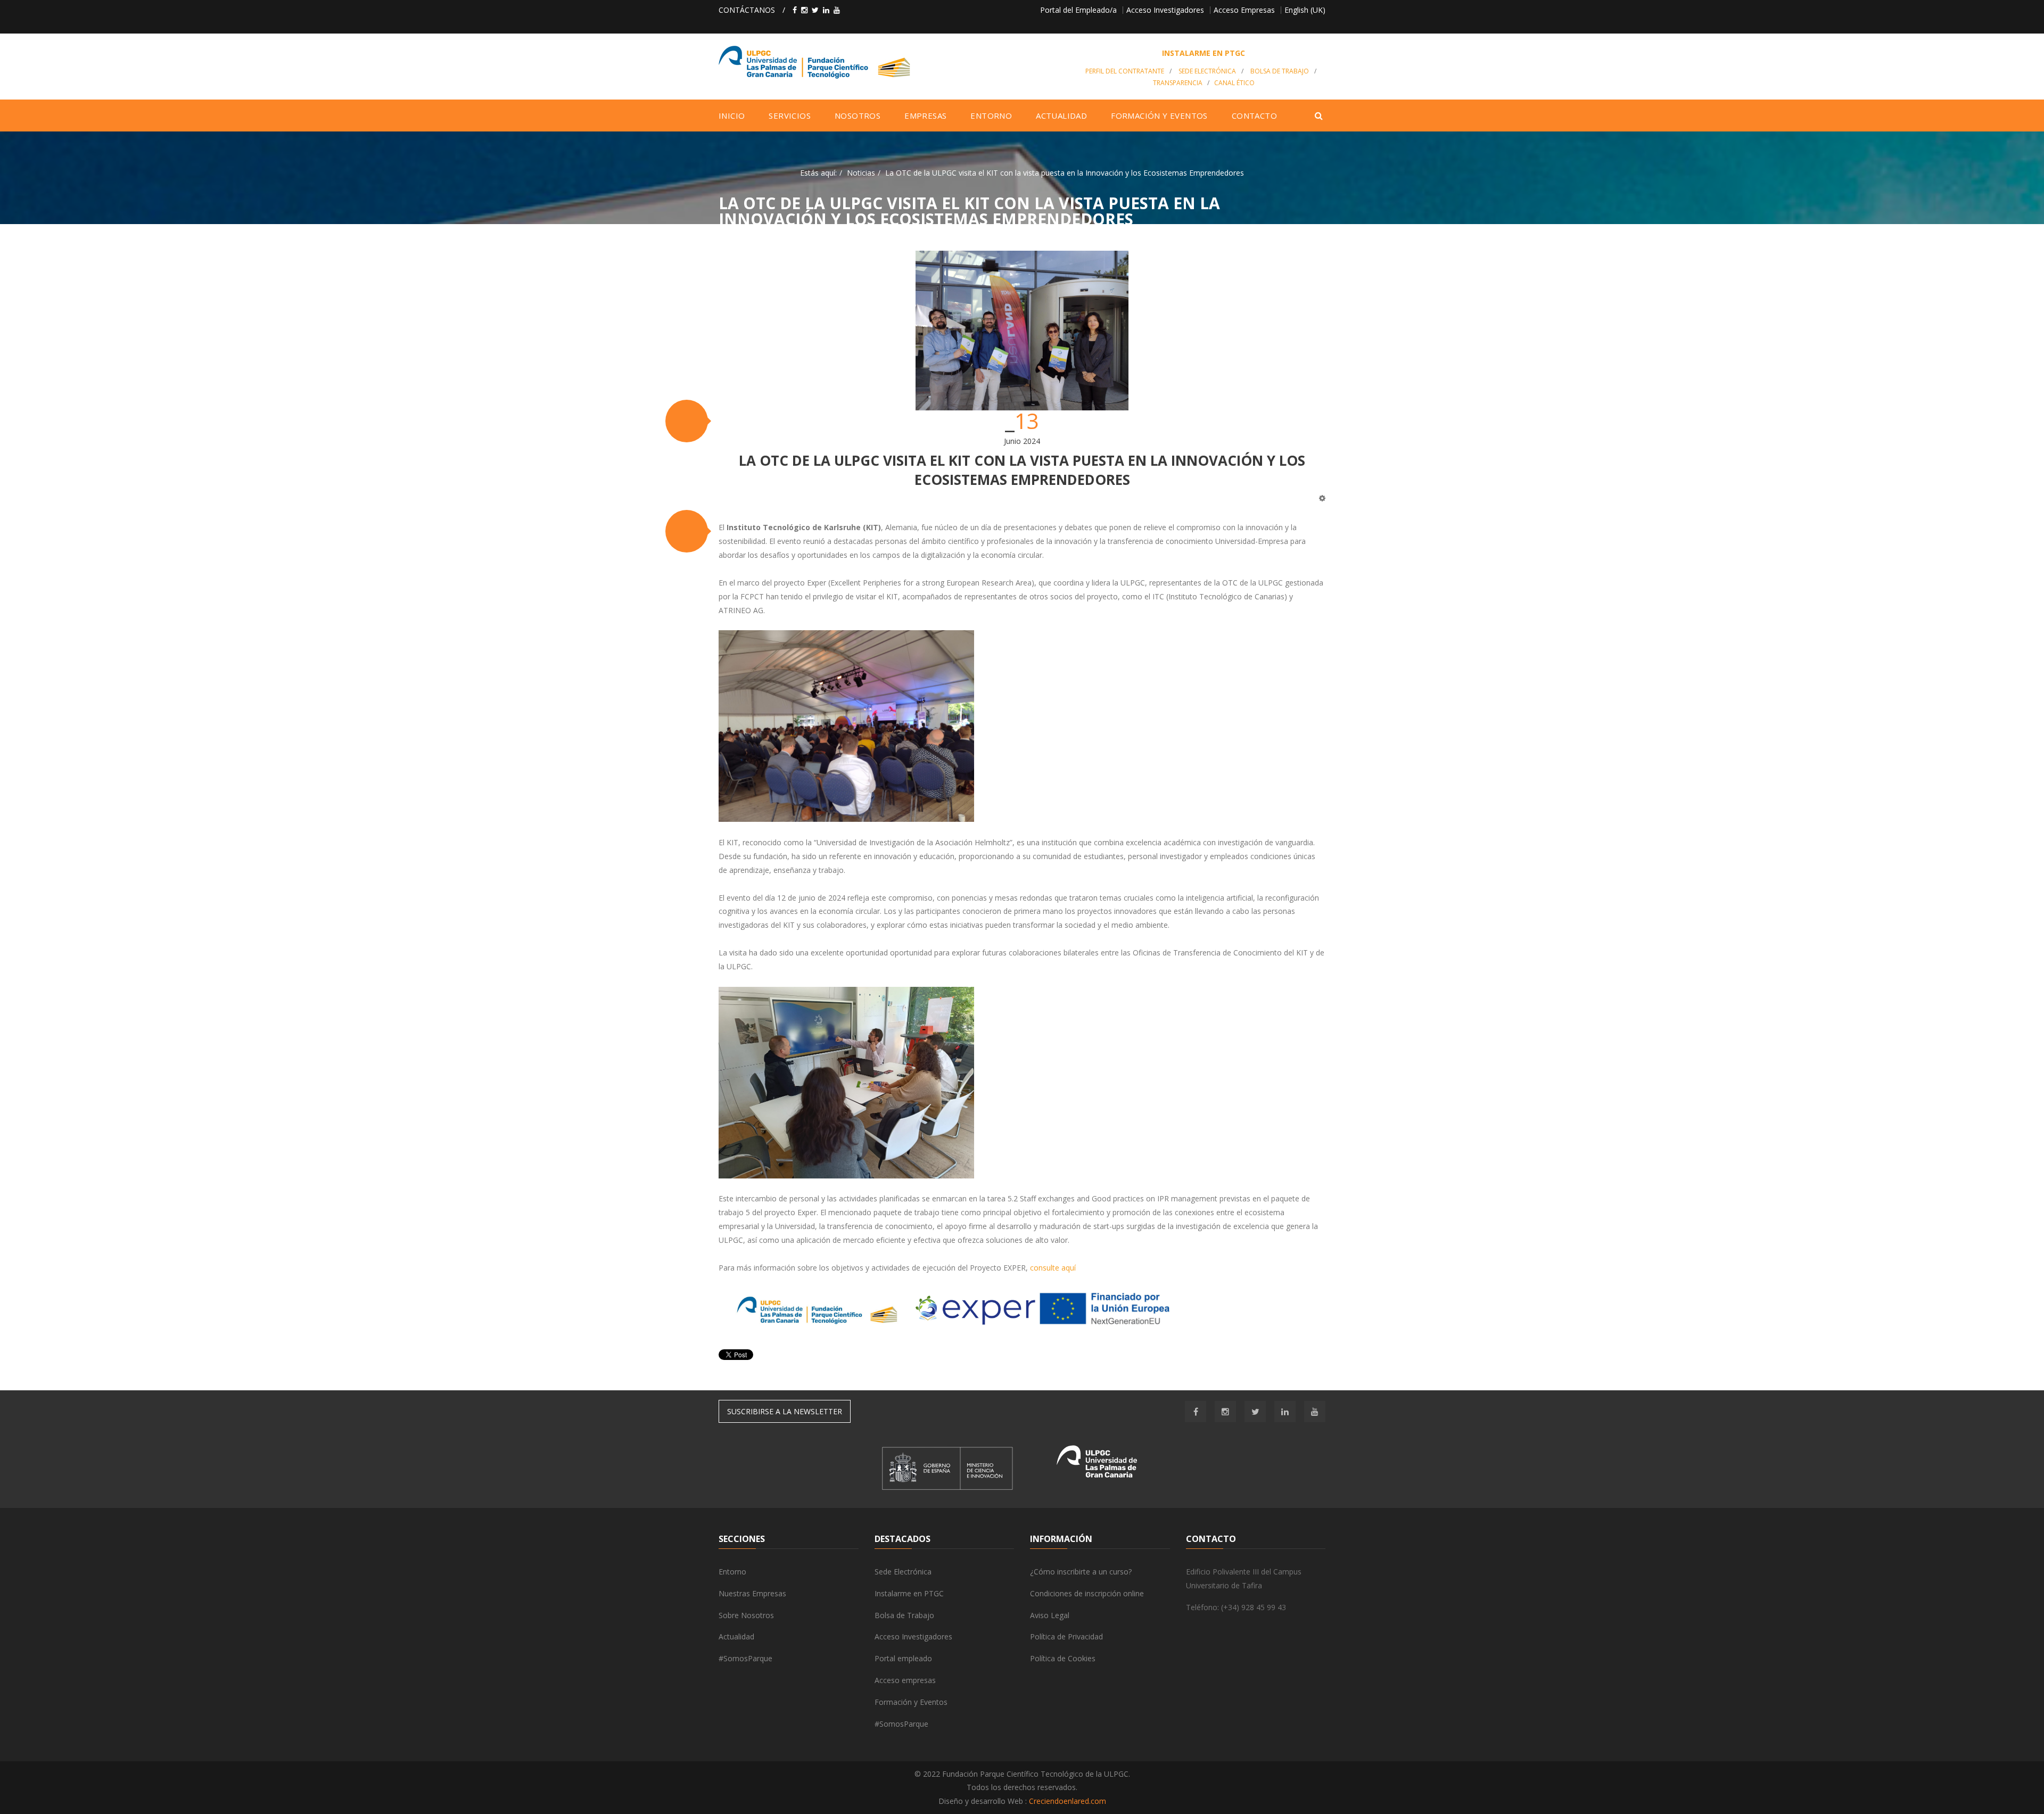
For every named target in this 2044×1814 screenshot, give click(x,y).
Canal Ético (1234, 83)
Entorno (732, 1572)
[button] (687, 421)
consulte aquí (1053, 1268)
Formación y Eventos (911, 1702)
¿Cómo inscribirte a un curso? (1081, 1572)
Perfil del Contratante (1125, 71)
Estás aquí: (818, 173)
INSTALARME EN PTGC (1204, 53)
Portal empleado (903, 1658)
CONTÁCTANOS (747, 10)
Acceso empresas (905, 1680)
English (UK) (1305, 10)
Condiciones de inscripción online (1087, 1593)
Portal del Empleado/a (1078, 10)
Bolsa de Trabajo (1280, 71)
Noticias (861, 173)
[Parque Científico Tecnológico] (892, 62)
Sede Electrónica (1207, 71)
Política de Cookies (1063, 1658)
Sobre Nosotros (746, 1615)
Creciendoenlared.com (1068, 1801)
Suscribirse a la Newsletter (785, 1411)
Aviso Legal (1050, 1615)
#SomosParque (745, 1658)
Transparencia (1178, 83)
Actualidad (736, 1636)
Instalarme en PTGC (909, 1593)
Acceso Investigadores (1165, 10)
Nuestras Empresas (752, 1593)
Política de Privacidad (1066, 1636)
